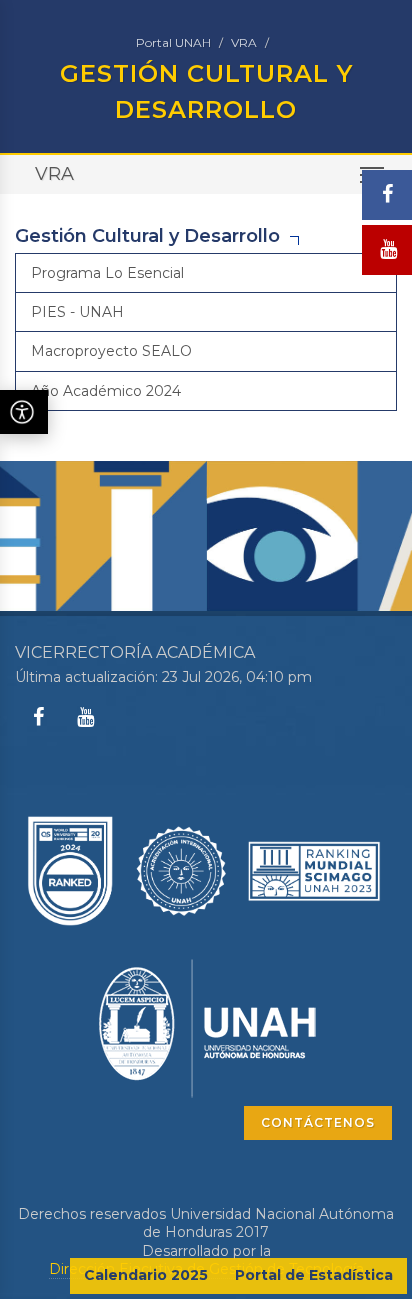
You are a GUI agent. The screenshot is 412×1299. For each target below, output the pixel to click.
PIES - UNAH (77, 312)
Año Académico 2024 (106, 391)
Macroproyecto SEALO (111, 351)
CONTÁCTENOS (318, 1122)
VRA (244, 42)
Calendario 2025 (146, 1275)
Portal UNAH (173, 42)
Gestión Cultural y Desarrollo (147, 236)
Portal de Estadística (314, 1275)
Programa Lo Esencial (107, 273)
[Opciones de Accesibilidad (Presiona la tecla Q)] (24, 412)
